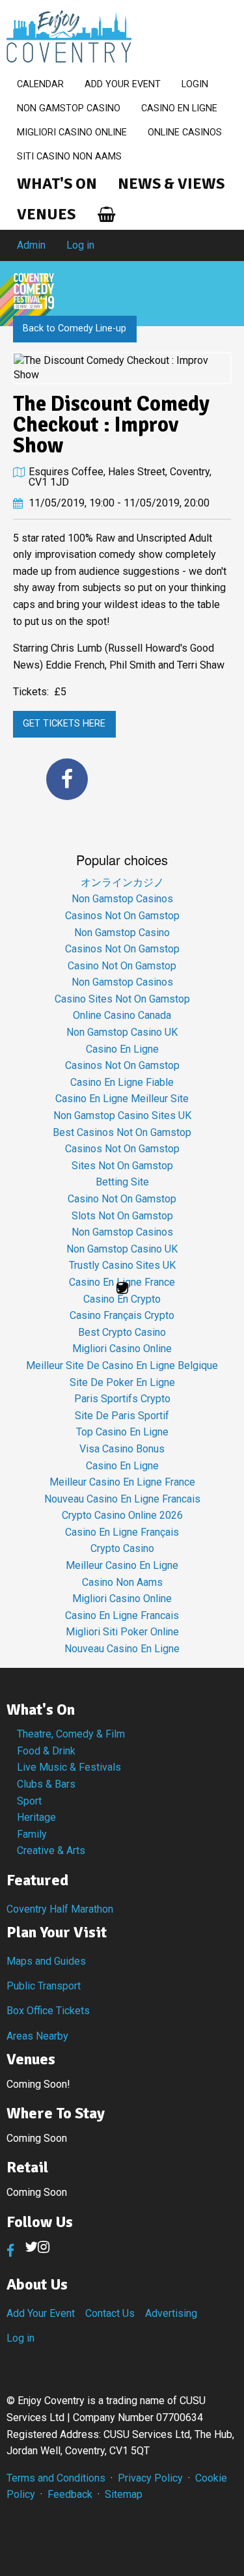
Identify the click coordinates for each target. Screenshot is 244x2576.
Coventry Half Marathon (60, 1909)
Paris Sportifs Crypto (122, 1399)
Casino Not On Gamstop (122, 966)
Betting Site (122, 1182)
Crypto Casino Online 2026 (122, 1515)
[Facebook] (67, 779)
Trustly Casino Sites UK (122, 1265)
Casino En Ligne (179, 108)
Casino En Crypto (122, 1299)
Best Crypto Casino (122, 1332)
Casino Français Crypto (122, 1315)
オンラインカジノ (122, 882)
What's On (57, 184)
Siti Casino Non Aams (69, 157)
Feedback (70, 2494)
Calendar (40, 84)
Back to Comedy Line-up (75, 328)
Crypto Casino (122, 1548)
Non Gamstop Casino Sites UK (122, 1115)
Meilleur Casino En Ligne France (122, 1482)
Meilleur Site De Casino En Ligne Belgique (122, 1365)
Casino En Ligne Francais (122, 1615)
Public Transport (44, 1986)
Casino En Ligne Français (122, 1532)
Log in (80, 245)
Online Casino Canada (122, 1015)
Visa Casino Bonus (122, 1449)
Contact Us (110, 2313)
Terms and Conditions (56, 2478)
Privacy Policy (150, 2478)
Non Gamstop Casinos (122, 899)
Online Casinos (185, 132)
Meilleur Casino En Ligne (122, 1565)
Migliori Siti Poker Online (122, 1632)
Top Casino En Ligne (122, 1432)
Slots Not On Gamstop (122, 1216)
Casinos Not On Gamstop (122, 916)
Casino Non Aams (122, 1582)
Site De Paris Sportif (122, 1416)
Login (195, 84)
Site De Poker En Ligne (122, 1382)
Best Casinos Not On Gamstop (122, 1132)
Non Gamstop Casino (69, 108)
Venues (46, 214)
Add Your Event (123, 84)
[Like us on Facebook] (10, 2251)
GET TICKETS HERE (64, 724)
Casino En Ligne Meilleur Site (122, 1099)
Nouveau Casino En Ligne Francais (122, 1499)
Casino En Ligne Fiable (122, 1082)
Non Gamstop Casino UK (122, 1032)
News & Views (171, 184)
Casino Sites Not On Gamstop (122, 999)
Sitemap (124, 2494)
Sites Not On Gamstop (122, 1166)
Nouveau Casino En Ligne (122, 1649)
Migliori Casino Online (72, 132)
